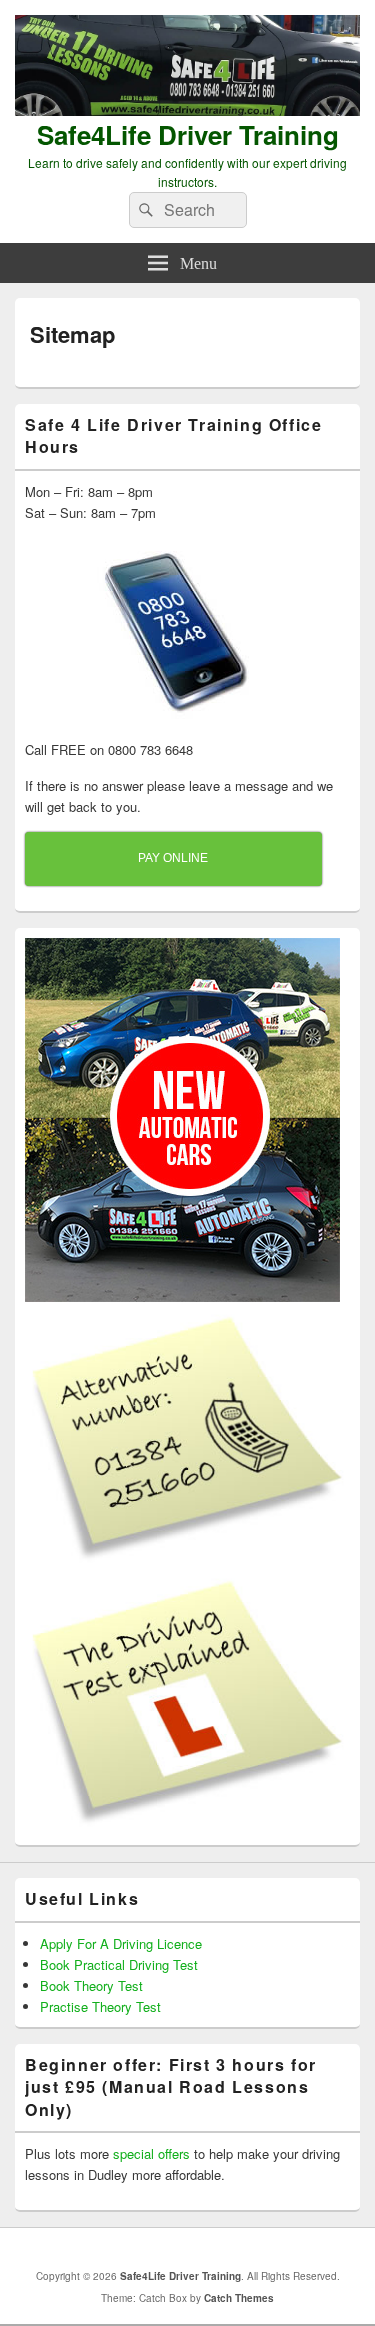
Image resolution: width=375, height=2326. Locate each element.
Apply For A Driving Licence (121, 1943)
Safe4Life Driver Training (188, 134)
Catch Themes (239, 2298)
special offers (151, 2153)
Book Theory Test (91, 1985)
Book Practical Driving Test (119, 1964)
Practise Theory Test (100, 2006)
